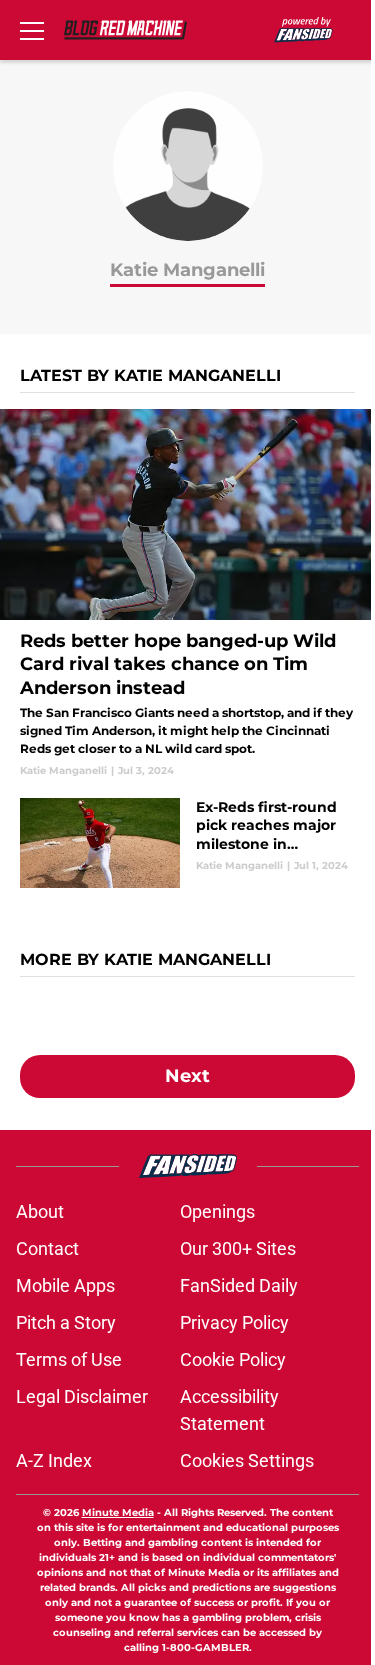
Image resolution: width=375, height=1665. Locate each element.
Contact (47, 1248)
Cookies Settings (247, 1460)
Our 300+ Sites (238, 1248)
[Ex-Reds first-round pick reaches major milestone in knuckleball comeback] (187, 843)
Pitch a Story (66, 1322)
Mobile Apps (65, 1285)
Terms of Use (69, 1359)
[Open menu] (32, 30)
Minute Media (118, 1512)
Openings (217, 1211)
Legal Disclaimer (82, 1396)
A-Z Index (54, 1460)
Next (187, 1076)
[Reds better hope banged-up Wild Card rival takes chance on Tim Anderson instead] (187, 593)
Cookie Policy (233, 1359)
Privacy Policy (234, 1322)
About (40, 1211)
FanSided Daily (239, 1285)
